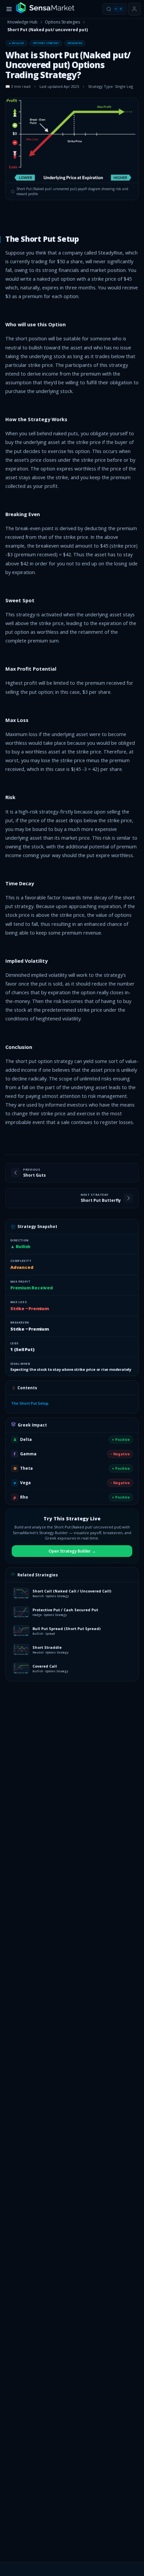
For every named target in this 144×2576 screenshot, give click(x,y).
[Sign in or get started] (134, 9)
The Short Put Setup (30, 1403)
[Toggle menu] (9, 9)
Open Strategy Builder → (72, 1551)
